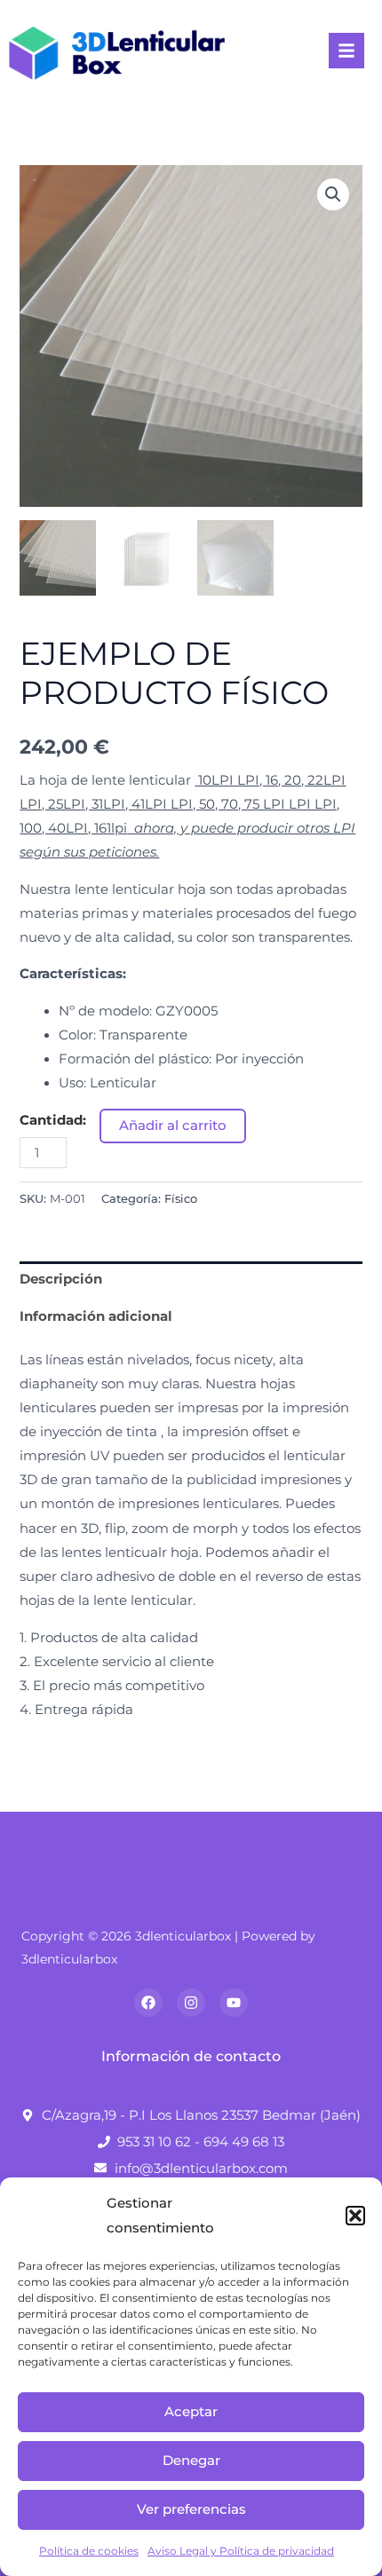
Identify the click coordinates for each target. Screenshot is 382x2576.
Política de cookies (89, 2551)
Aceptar (191, 2411)
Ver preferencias (191, 2509)
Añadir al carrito (173, 1126)
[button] (355, 2216)
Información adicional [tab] (96, 1316)
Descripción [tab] (61, 1279)
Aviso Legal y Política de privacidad (241, 2551)
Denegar (191, 2460)
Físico (181, 1198)
